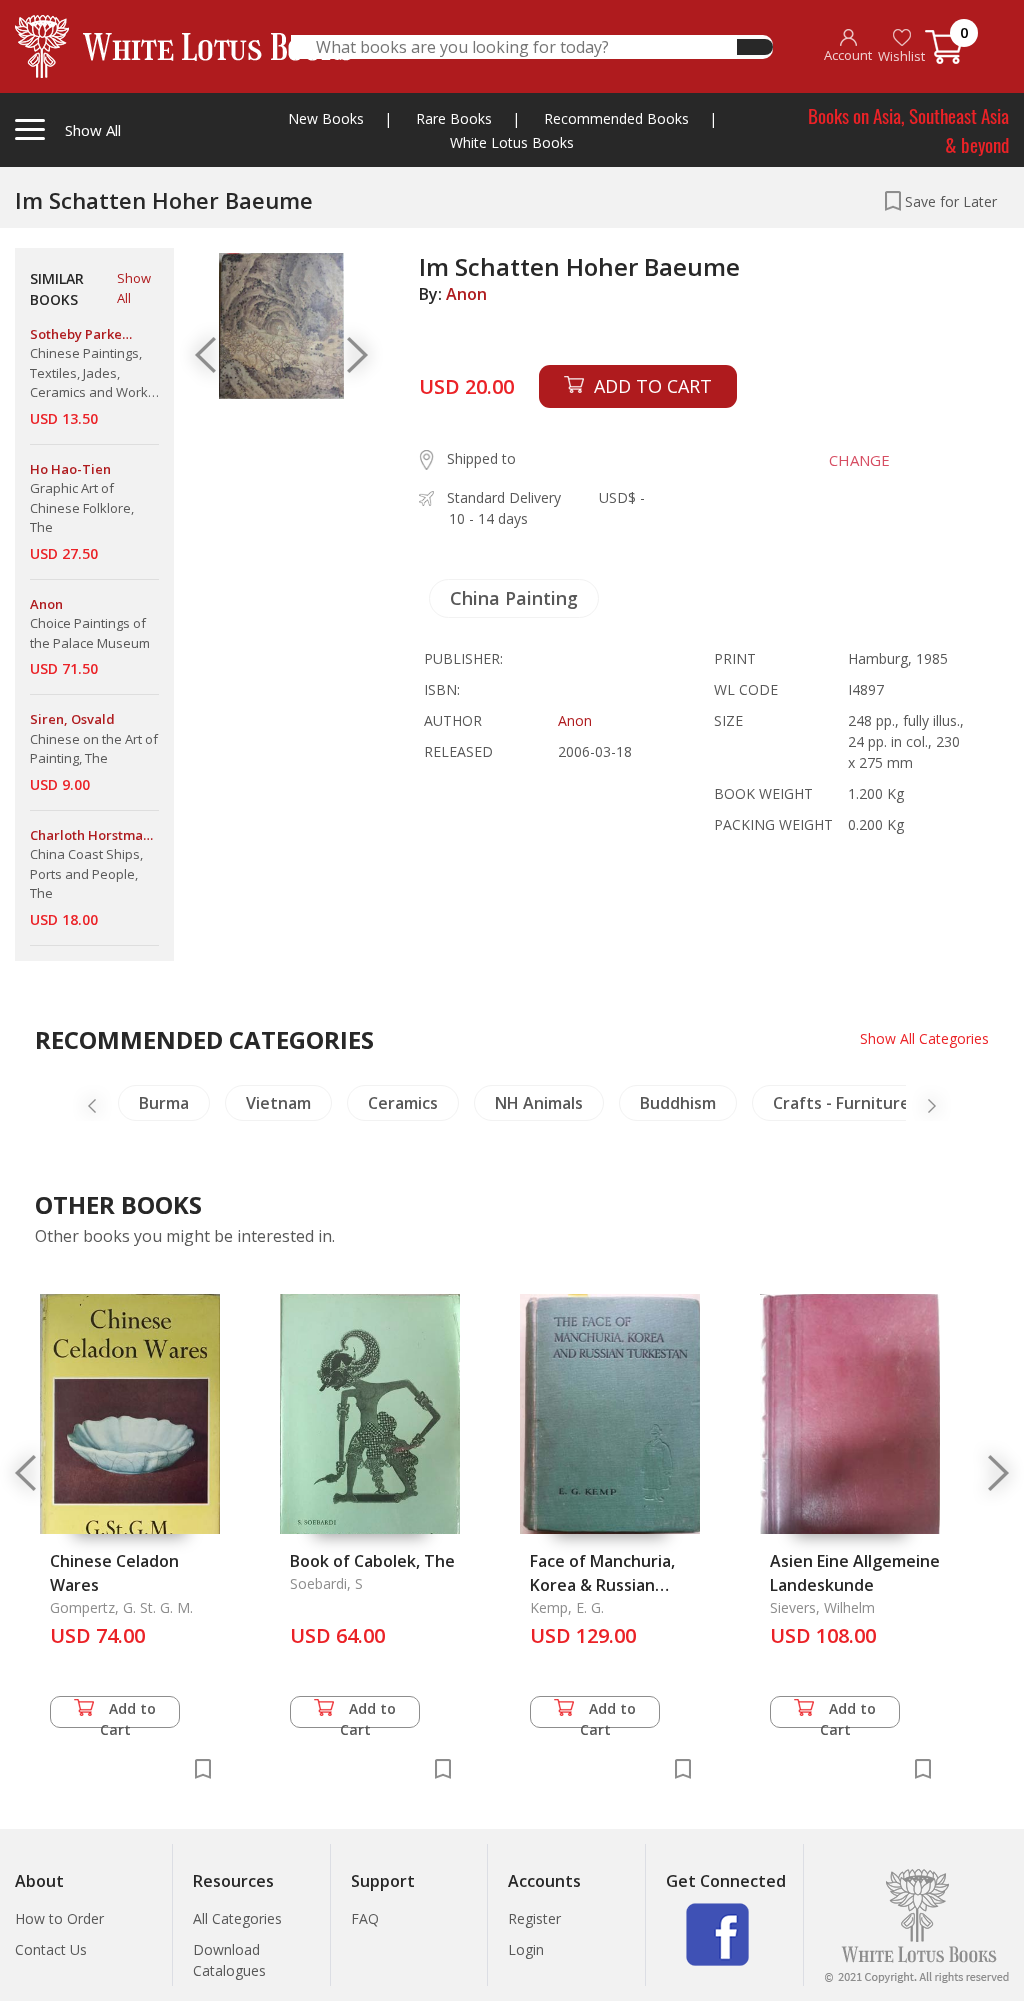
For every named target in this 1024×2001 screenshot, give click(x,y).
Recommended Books (616, 118)
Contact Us (51, 1949)
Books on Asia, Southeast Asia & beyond (908, 129)
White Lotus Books (512, 142)
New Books (326, 118)
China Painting (514, 598)
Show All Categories (924, 1038)
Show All (134, 288)
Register (534, 1918)
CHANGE (859, 460)
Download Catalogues (229, 1960)
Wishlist (901, 56)
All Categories (237, 1918)
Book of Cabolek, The (372, 1561)
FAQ (365, 1918)
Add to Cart (128, 1713)
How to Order (59, 1918)
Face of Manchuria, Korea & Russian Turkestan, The (602, 1585)
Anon (466, 294)
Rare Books (454, 118)
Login (526, 1949)
